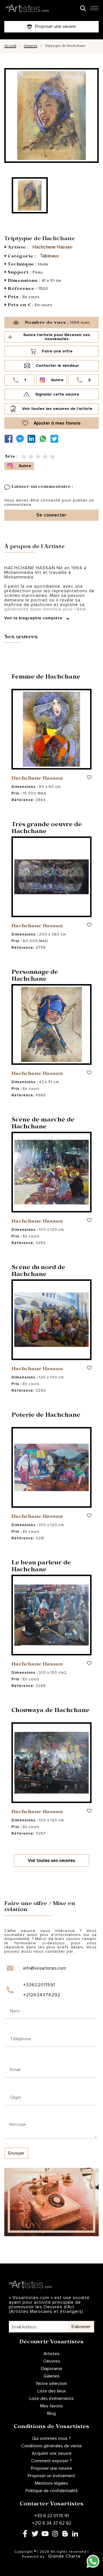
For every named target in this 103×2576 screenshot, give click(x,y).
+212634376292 (42, 1995)
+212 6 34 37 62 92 (52, 2523)
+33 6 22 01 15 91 (51, 2516)
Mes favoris (51, 2406)
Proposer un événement (51, 2476)
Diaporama (51, 2369)
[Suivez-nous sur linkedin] (33, 439)
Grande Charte (64, 2556)
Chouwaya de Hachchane (50, 1711)
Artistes (51, 2354)
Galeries (51, 2376)
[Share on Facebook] (10, 439)
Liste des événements (52, 2398)
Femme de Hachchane (46, 678)
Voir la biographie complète (34, 618)
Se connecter (51, 515)
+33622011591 (39, 1985)
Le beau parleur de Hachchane (41, 1567)
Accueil (10, 46)
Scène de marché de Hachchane (43, 1124)
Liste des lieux (52, 2391)
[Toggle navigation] (94, 10)
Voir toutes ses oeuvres (51, 1860)
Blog (51, 2413)
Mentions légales (51, 2483)
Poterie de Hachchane (46, 1416)
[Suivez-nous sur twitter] (56, 439)
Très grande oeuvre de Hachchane (47, 829)
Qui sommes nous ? (51, 2438)
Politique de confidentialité (52, 2491)
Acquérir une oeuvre (52, 2453)
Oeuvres (30, 46)
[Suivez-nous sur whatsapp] (44, 439)
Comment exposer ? (51, 2461)
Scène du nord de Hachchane (38, 1272)
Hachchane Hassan (53, 247)
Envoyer (16, 2153)
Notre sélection (52, 2384)
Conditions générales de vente (51, 2446)
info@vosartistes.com (45, 1968)
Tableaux (49, 256)
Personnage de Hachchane (35, 976)
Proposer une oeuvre (51, 2468)
